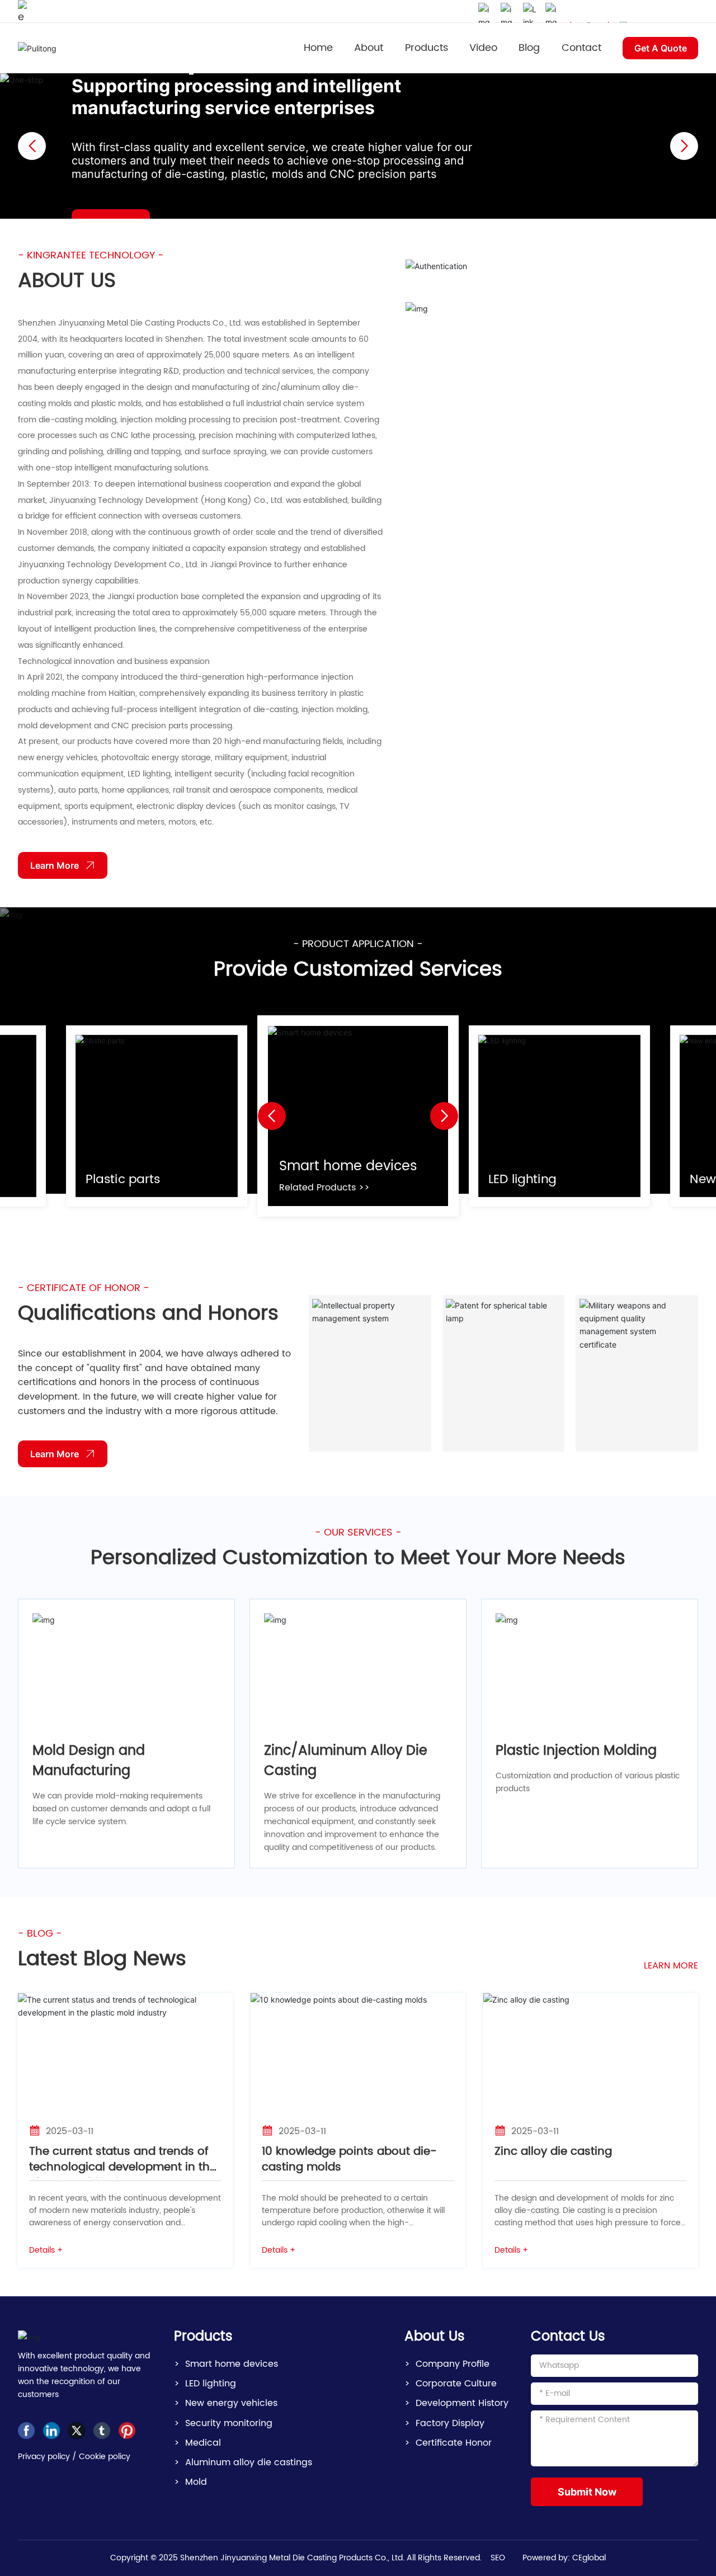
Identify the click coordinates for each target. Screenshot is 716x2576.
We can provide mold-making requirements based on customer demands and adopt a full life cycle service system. (121, 1809)
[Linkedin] (51, 2431)
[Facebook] (26, 2431)
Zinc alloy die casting (553, 2152)
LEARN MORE (671, 1966)
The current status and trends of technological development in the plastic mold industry (123, 2167)
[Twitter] (77, 2431)
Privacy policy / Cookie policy (74, 2457)
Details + (46, 2250)
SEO (498, 2558)
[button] (684, 146)
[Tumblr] (102, 2431)
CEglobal (589, 2558)
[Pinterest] (127, 2431)
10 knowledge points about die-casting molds (349, 2160)
